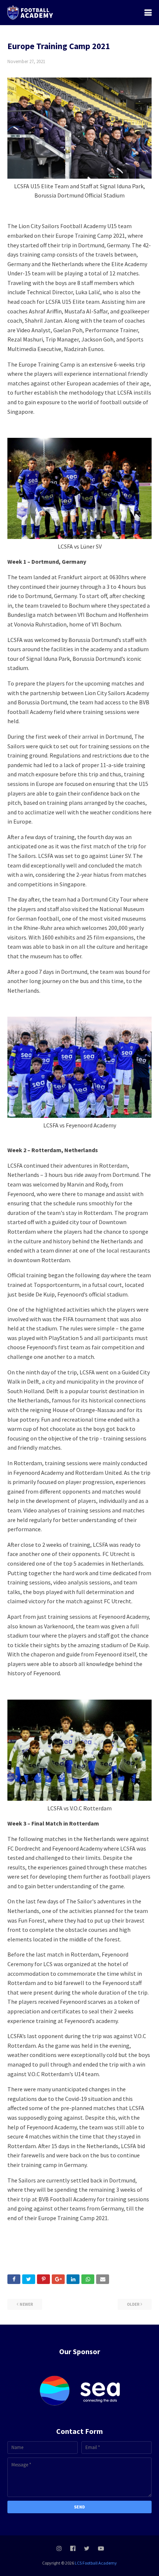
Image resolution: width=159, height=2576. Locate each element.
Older (133, 2304)
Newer (26, 2304)
